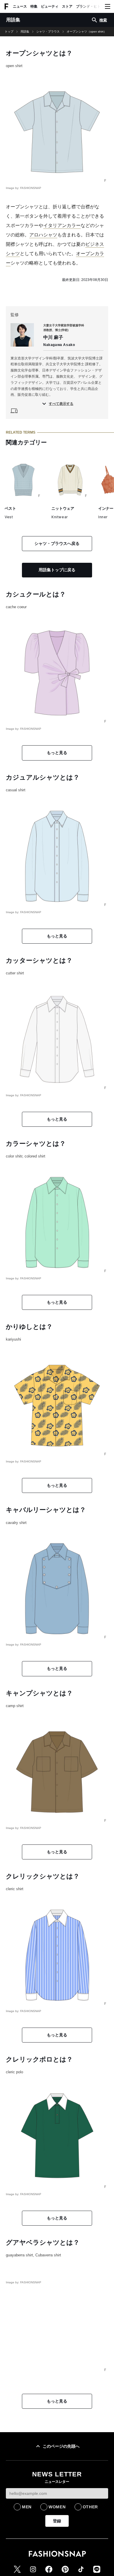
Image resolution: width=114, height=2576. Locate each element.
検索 (103, 20)
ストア (67, 6)
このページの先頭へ (61, 2446)
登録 (57, 2521)
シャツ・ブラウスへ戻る (57, 543)
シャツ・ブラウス (48, 32)
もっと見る (57, 753)
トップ (9, 32)
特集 (34, 6)
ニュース (20, 6)
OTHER (90, 2507)
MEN (27, 2507)
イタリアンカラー (62, 225)
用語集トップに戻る (57, 570)
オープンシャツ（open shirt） (87, 32)
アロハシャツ (43, 235)
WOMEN (57, 2507)
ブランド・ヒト (88, 6)
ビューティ (50, 6)
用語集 (25, 32)
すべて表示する (61, 404)
